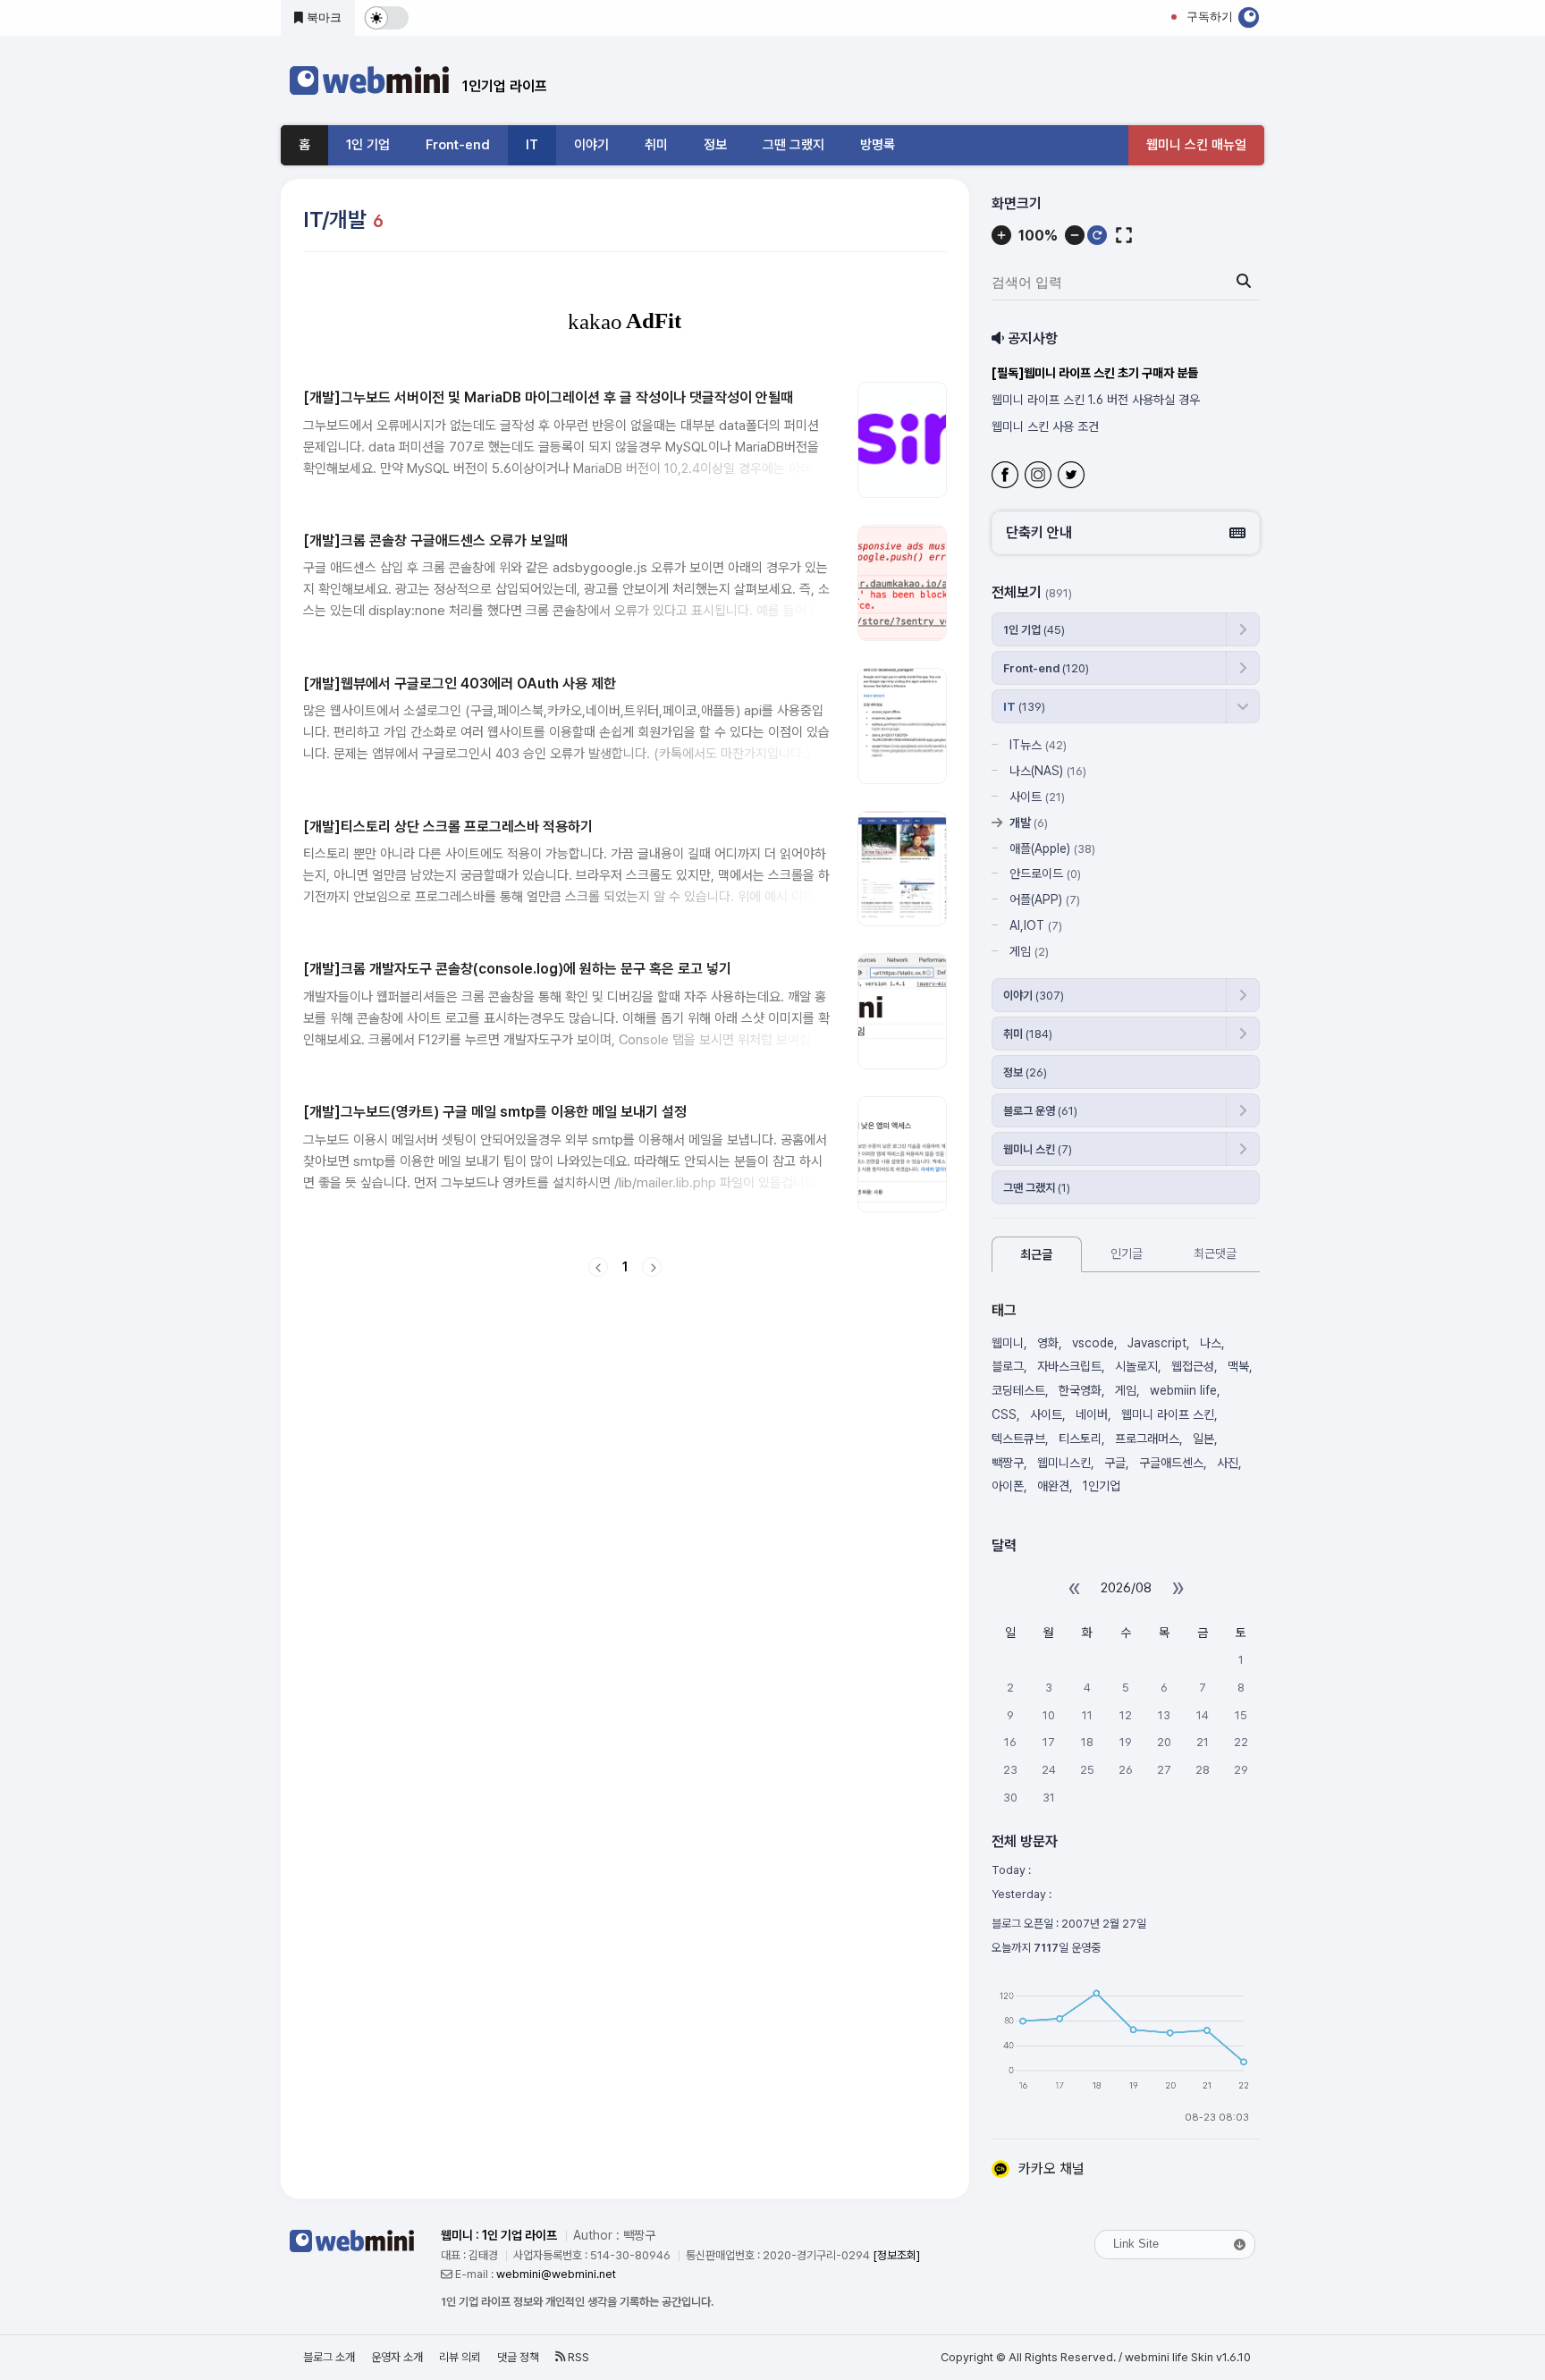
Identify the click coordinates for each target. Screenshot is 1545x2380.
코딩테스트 (1018, 1390)
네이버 (1092, 1414)
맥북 (1238, 1366)
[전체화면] (1124, 235)
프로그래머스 (1147, 1439)
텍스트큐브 (1018, 1439)
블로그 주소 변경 (1033, 426)
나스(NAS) (1048, 771)
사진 (1228, 1463)
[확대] (1001, 235)
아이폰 (1008, 1486)
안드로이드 (1045, 874)
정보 (715, 145)
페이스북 (1007, 477)
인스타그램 (1040, 477)
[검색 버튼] (1244, 282)
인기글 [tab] (1127, 1253)
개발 (1029, 823)
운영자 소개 (397, 2357)
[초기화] (1097, 235)
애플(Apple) (1052, 848)
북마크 (322, 17)
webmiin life (1183, 1390)
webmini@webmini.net (556, 2274)
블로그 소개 (329, 2357)
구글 (1115, 1463)
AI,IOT (1036, 925)
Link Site (1136, 2244)
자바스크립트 (1069, 1366)
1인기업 (1102, 1486)
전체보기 (1032, 592)
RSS (577, 2357)
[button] (1126, 533)
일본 (1203, 1439)
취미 (656, 145)
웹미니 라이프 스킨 (1168, 1414)
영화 (1048, 1343)
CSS (1004, 1414)
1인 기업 (368, 145)
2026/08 (1126, 1588)
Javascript (1157, 1343)
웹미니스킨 (1064, 1463)
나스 (1211, 1343)
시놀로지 (1136, 1366)
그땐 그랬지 (794, 145)
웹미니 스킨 (1038, 1149)
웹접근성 (1193, 1366)
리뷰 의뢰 (460, 2357)
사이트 (1037, 797)
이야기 (591, 145)
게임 (1029, 951)
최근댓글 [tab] (1215, 1253)
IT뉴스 (1038, 745)
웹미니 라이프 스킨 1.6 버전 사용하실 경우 (1094, 373)
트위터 (1073, 477)
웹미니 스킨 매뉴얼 (1196, 145)
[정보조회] (896, 2255)
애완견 (1053, 1486)
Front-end (458, 145)
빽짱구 (1008, 1463)
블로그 (1008, 1366)
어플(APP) (1045, 899)
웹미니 (1008, 1343)
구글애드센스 (1171, 1463)
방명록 (878, 145)
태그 (1004, 1310)
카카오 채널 (1051, 2169)
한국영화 (1080, 1390)
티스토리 (1080, 1439)
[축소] (1075, 235)
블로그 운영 (1040, 1111)
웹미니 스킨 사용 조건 (1045, 400)
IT (532, 145)
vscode (1093, 1343)
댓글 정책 (518, 2357)
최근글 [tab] (1036, 1254)
